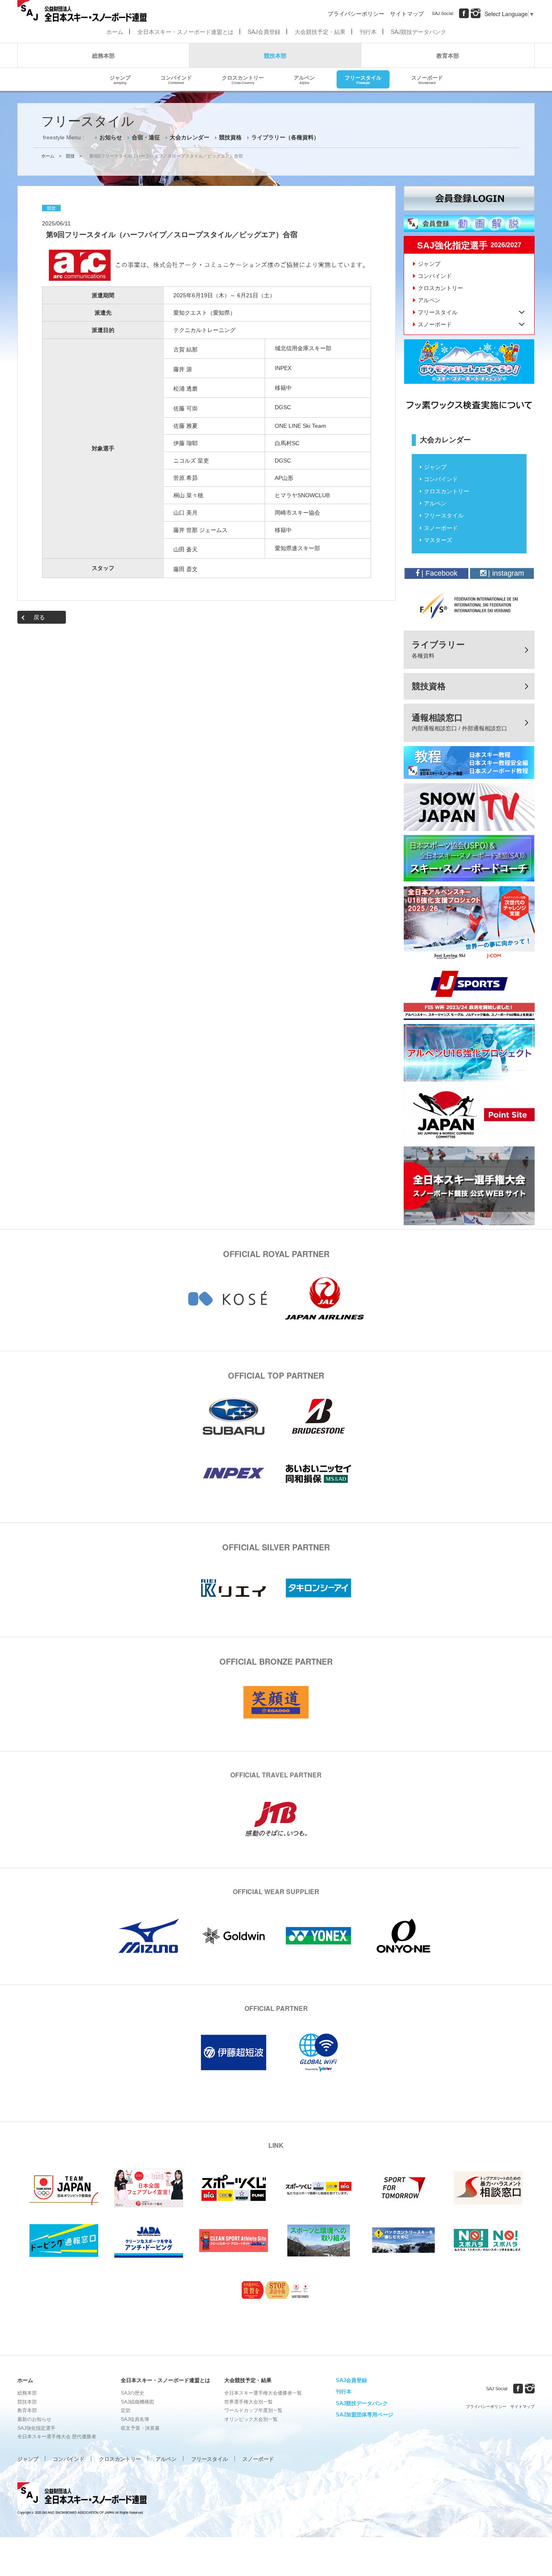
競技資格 (230, 137)
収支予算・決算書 (140, 2428)
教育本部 (448, 55)
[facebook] (464, 13)
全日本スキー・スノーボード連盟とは (185, 32)
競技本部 (275, 55)
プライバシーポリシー (356, 13)
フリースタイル (363, 79)
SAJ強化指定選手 (36, 2428)
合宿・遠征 (146, 137)
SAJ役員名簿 (135, 2419)
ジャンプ (120, 79)
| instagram (505, 573)
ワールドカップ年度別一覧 (253, 2410)
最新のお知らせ (34, 2419)
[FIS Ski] (469, 606)
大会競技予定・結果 (320, 32)
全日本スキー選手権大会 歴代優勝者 (57, 2437)
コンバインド (176, 79)
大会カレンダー (190, 137)
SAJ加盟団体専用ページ (364, 2415)
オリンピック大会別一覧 (251, 2419)
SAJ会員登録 (264, 32)
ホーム (115, 32)
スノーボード (427, 79)
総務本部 (103, 55)
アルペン (304, 79)
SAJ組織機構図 (137, 2402)
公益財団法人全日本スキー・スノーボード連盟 (82, 2494)
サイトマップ (407, 13)
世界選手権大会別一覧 (249, 2402)
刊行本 (368, 32)
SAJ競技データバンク (418, 32)
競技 (70, 156)
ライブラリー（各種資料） (285, 137)
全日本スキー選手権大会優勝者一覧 (263, 2393)
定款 (126, 2410)
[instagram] (476, 13)
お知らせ (111, 137)
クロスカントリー (243, 79)
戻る (39, 617)
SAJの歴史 (133, 2393)
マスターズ (438, 540)
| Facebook (438, 573)
